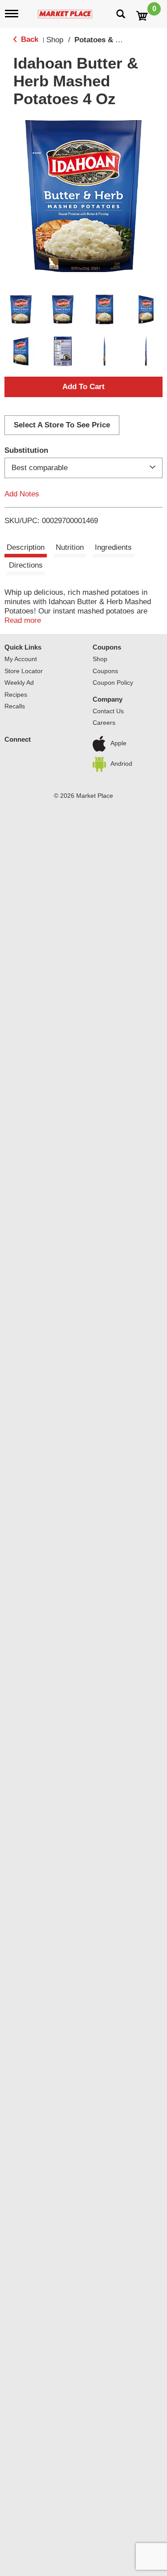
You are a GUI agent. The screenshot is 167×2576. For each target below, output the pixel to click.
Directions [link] (26, 565)
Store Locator (24, 671)
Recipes (16, 695)
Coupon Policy (113, 683)
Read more (23, 620)
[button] (21, 309)
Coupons (105, 671)
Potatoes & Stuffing (109, 40)
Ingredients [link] (113, 547)
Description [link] (26, 547)
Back (29, 39)
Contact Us (108, 711)
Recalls (15, 706)
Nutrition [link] (70, 547)
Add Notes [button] (22, 494)
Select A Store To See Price (62, 425)
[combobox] (83, 468)
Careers (104, 723)
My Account (21, 659)
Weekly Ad (19, 683)
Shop (55, 40)
